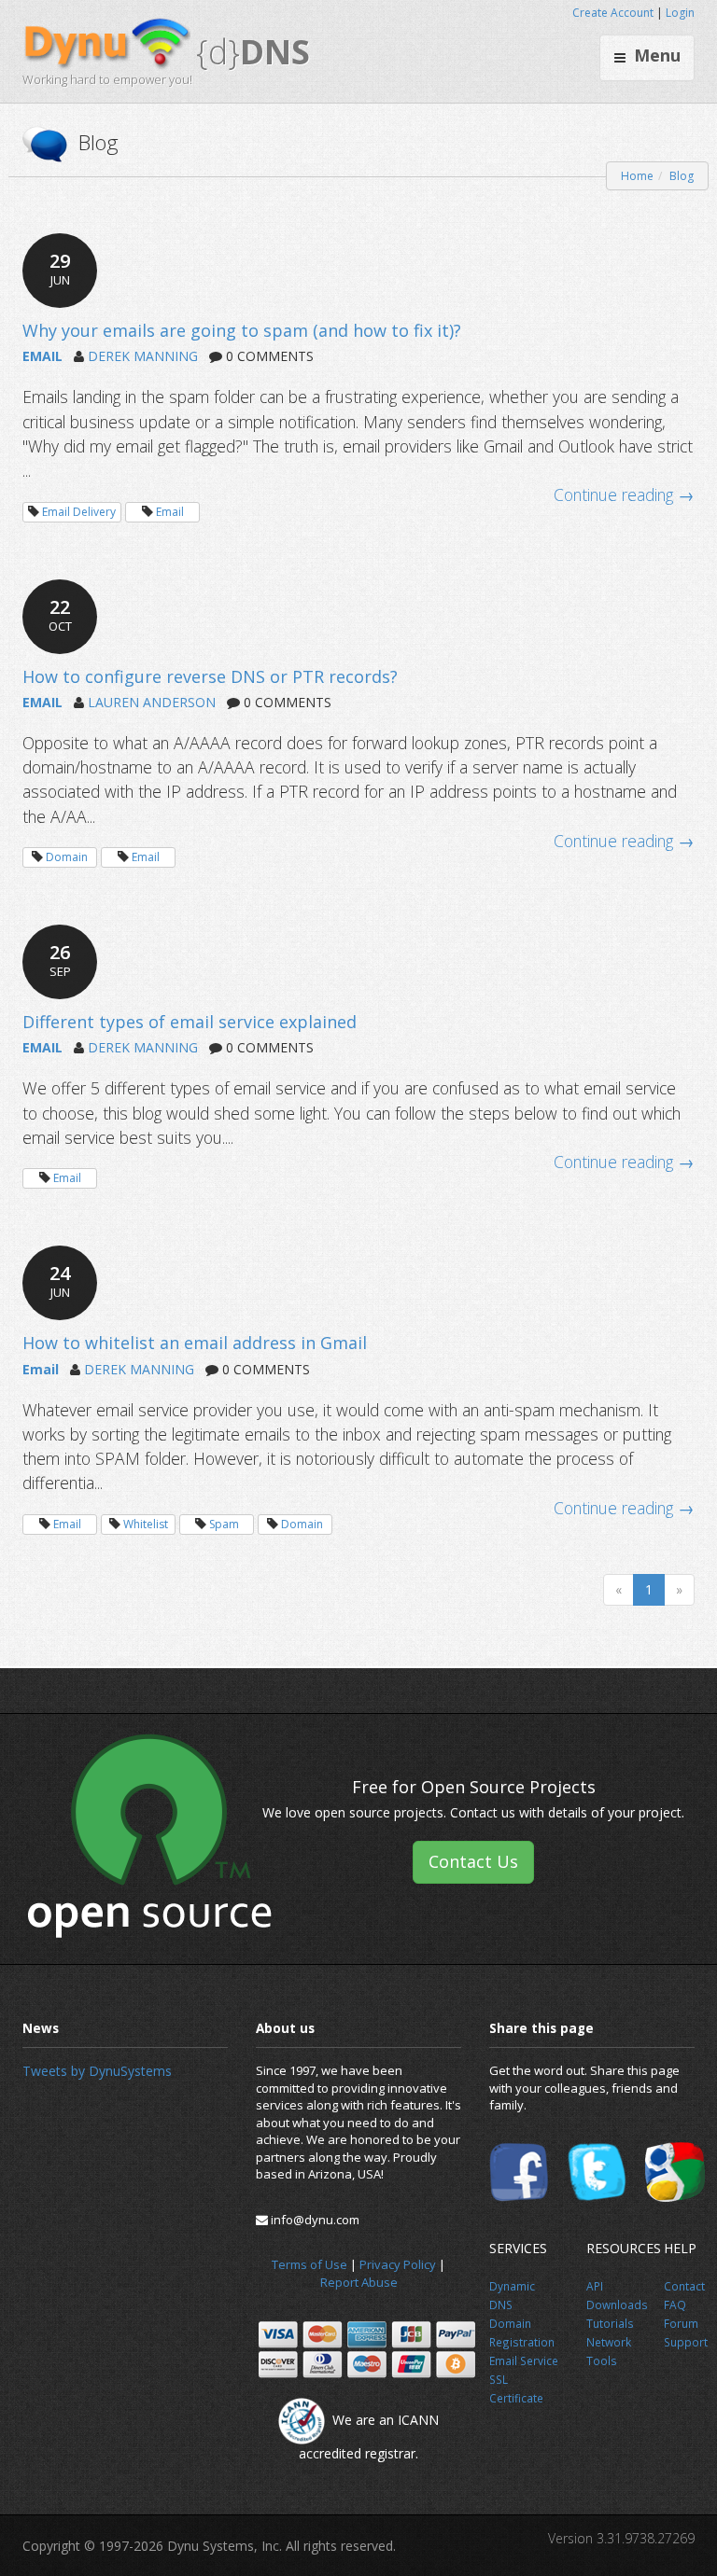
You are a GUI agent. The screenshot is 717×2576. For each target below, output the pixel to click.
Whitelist (146, 1524)
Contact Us (473, 1861)
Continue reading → (624, 494)
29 (60, 268)
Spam (224, 1524)
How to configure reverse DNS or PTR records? (210, 676)
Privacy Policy (398, 2264)
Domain (67, 857)
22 (60, 614)
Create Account (613, 13)
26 (60, 960)
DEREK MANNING (143, 356)
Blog (682, 176)
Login (680, 13)
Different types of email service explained (190, 1022)
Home (637, 176)
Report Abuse (359, 2282)
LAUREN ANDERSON (152, 702)
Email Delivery (79, 512)
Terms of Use (309, 2264)
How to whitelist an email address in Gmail (195, 1343)
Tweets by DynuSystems (97, 2071)
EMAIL (42, 356)
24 (60, 1281)
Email (170, 512)
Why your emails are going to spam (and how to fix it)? (242, 330)
